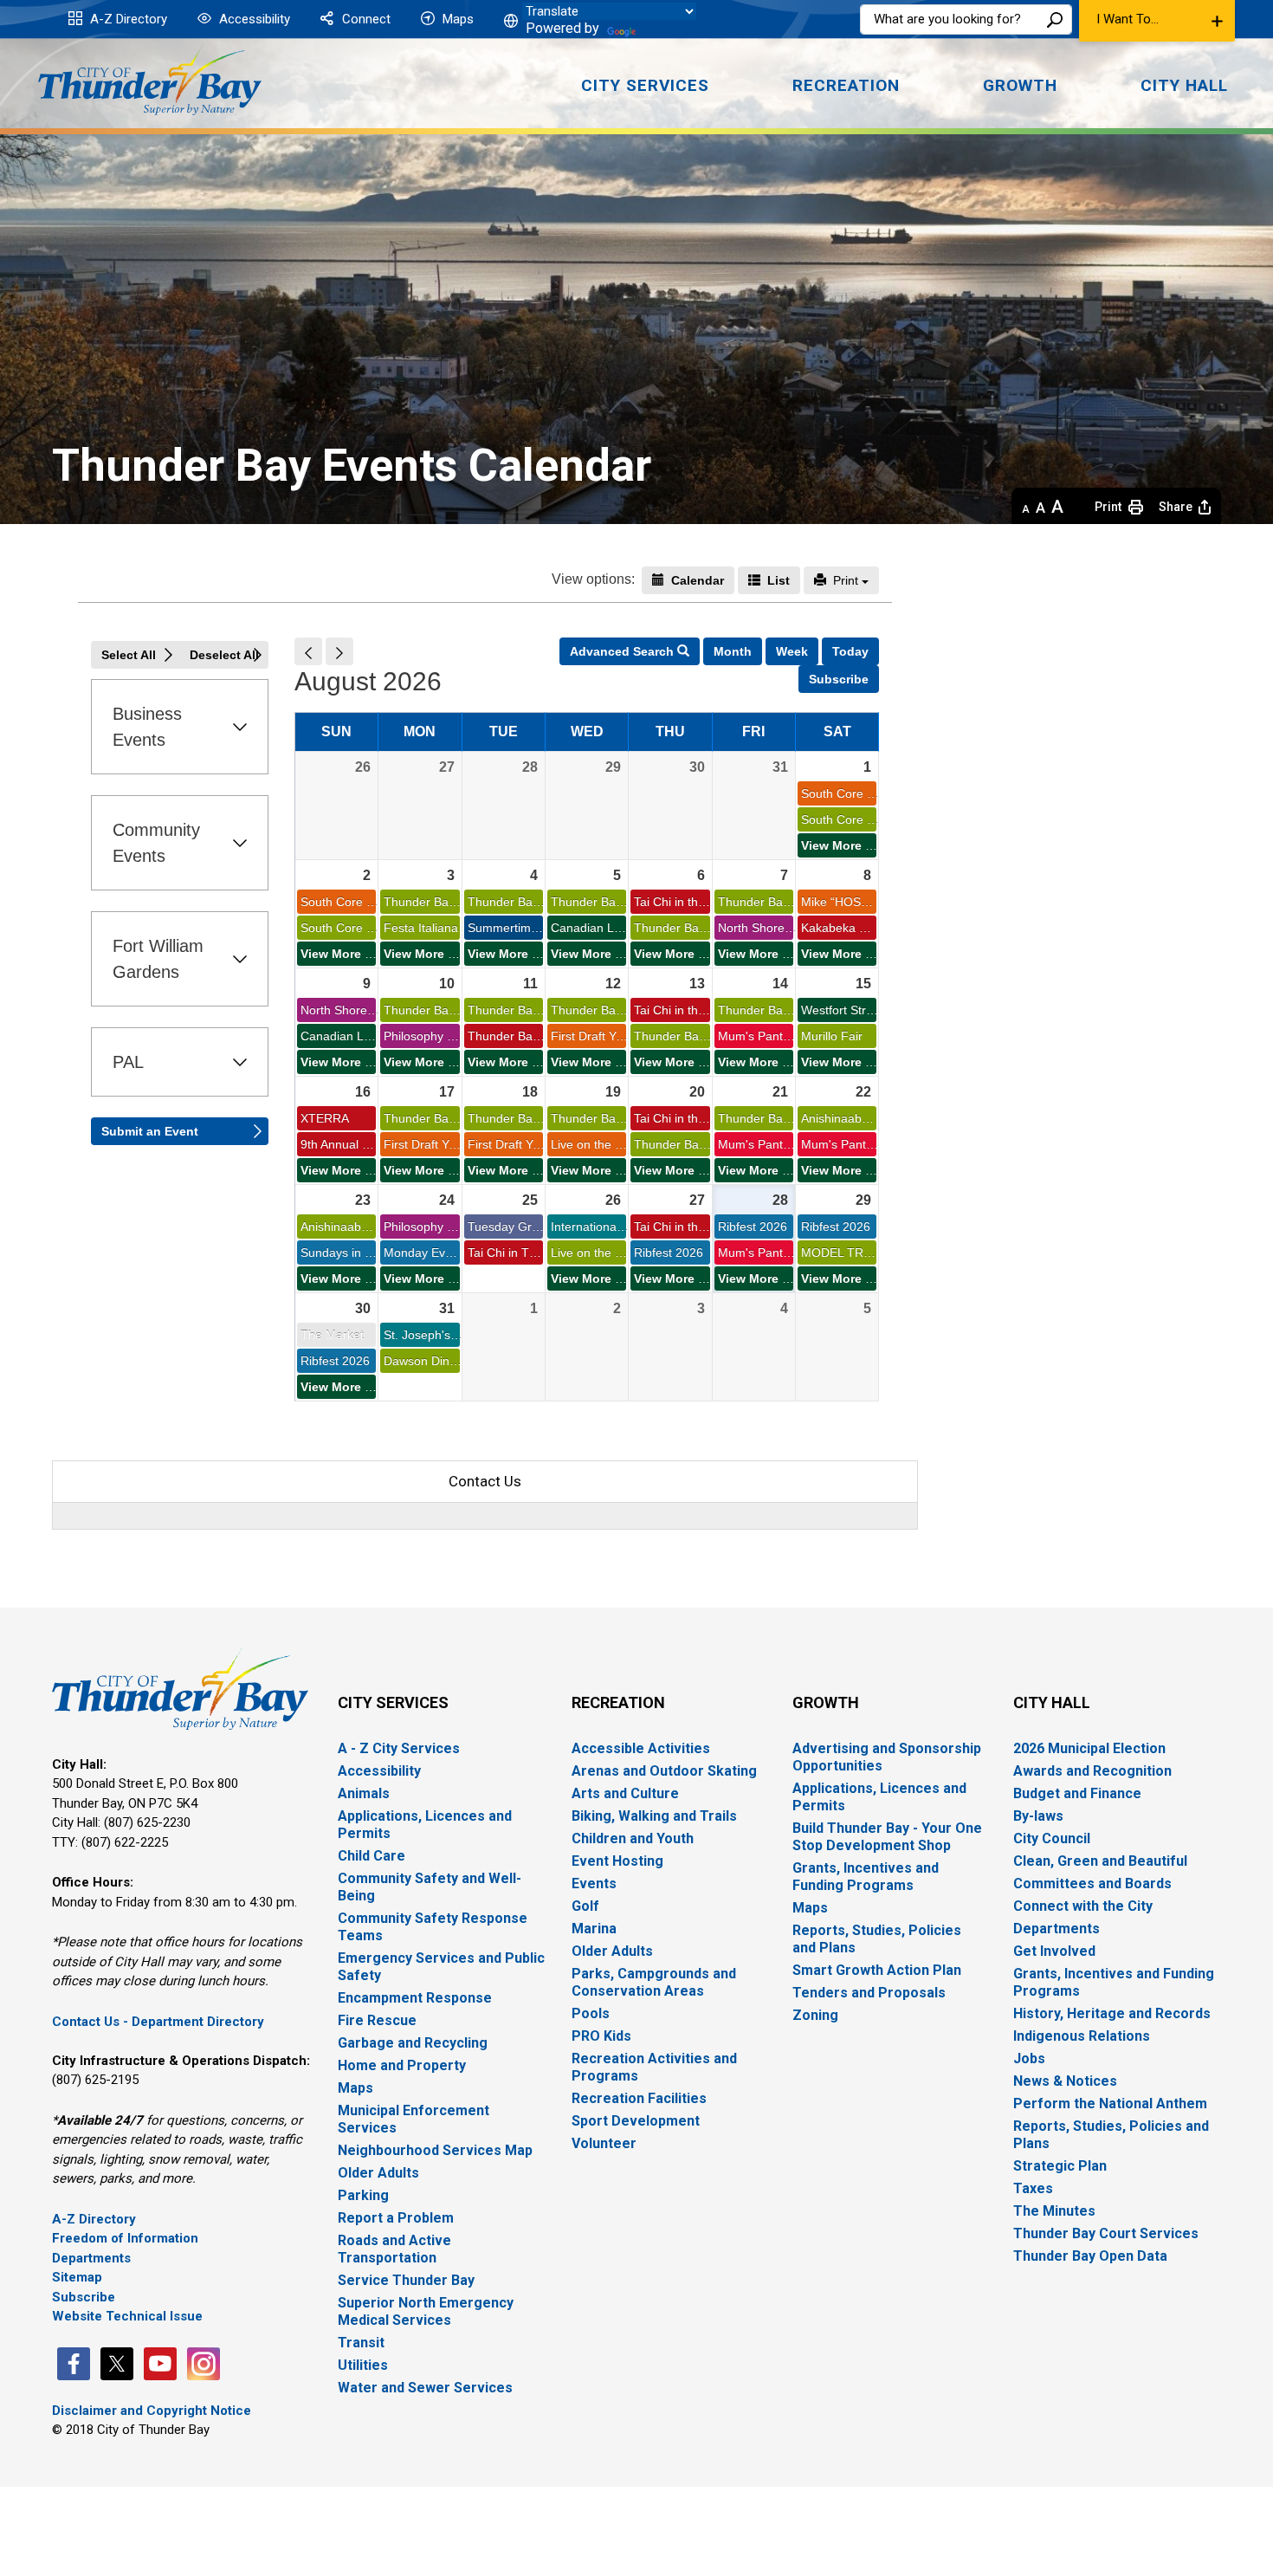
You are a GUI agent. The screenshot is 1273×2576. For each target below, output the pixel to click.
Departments (91, 2258)
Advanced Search (635, 651)
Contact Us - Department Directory (158, 2022)
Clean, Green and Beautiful (1100, 1861)
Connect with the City (1083, 1906)
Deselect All (224, 655)
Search (1055, 19)
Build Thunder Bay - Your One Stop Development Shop (887, 1837)
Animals (364, 1793)
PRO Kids (601, 2036)
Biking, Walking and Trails (654, 1816)
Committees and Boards (1092, 1883)
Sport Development (636, 2121)
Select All (129, 655)
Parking (363, 2195)
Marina (594, 1929)
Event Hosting (617, 1861)
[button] (1157, 21)
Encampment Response (415, 1998)
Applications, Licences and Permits (425, 1825)
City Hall (1052, 1702)
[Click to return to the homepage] (150, 80)
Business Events (147, 727)
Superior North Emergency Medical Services (426, 2311)
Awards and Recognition (1092, 1771)
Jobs (1029, 2058)
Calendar (699, 580)
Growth (826, 1702)
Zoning (815, 2015)
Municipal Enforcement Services (414, 2119)
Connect (365, 19)
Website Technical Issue (127, 2316)
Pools (591, 2013)
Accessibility (253, 19)
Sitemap (77, 2277)
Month (733, 651)
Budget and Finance (1077, 1793)
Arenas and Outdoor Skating (664, 1771)
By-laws (1038, 1816)
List (780, 580)
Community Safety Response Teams (433, 1927)
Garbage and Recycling (413, 2043)
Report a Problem (396, 2218)
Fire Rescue (377, 2020)
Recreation (618, 1702)
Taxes (1033, 2188)
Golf (585, 1906)
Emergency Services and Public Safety (441, 1967)
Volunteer (604, 2143)
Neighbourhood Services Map (435, 2150)
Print (852, 580)
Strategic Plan (1060, 2166)
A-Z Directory (127, 19)
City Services (393, 1702)
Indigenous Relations (1082, 2036)
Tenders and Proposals (869, 1993)
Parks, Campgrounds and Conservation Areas (654, 1982)
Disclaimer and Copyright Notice (152, 2411)
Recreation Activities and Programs (654, 2067)
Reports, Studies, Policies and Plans (877, 1939)
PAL (128, 1062)
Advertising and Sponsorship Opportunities (887, 1757)
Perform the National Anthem (1110, 2104)
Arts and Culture (625, 1793)
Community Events (156, 843)
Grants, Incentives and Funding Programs (866, 1877)
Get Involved (1054, 1951)
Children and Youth (633, 1838)
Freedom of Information (125, 2238)
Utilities (363, 2365)
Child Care (372, 1856)
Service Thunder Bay (406, 2280)
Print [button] (1108, 507)
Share (1176, 507)
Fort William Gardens (158, 959)
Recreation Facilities (639, 2098)
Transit (361, 2343)
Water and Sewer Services (425, 2388)
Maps (456, 19)
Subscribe (839, 679)
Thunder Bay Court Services (1106, 2233)
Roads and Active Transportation (394, 2249)
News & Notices (1065, 2081)
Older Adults (378, 2173)
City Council (1052, 1838)
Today (850, 651)
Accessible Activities (641, 1748)
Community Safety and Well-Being (430, 1887)
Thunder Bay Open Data (1090, 2256)
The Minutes (1054, 2211)
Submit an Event (150, 1131)
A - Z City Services (399, 1748)
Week (792, 651)
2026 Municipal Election (1089, 1748)
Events (594, 1883)
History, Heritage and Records (1112, 2013)
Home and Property (402, 2065)
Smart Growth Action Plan (877, 1970)
